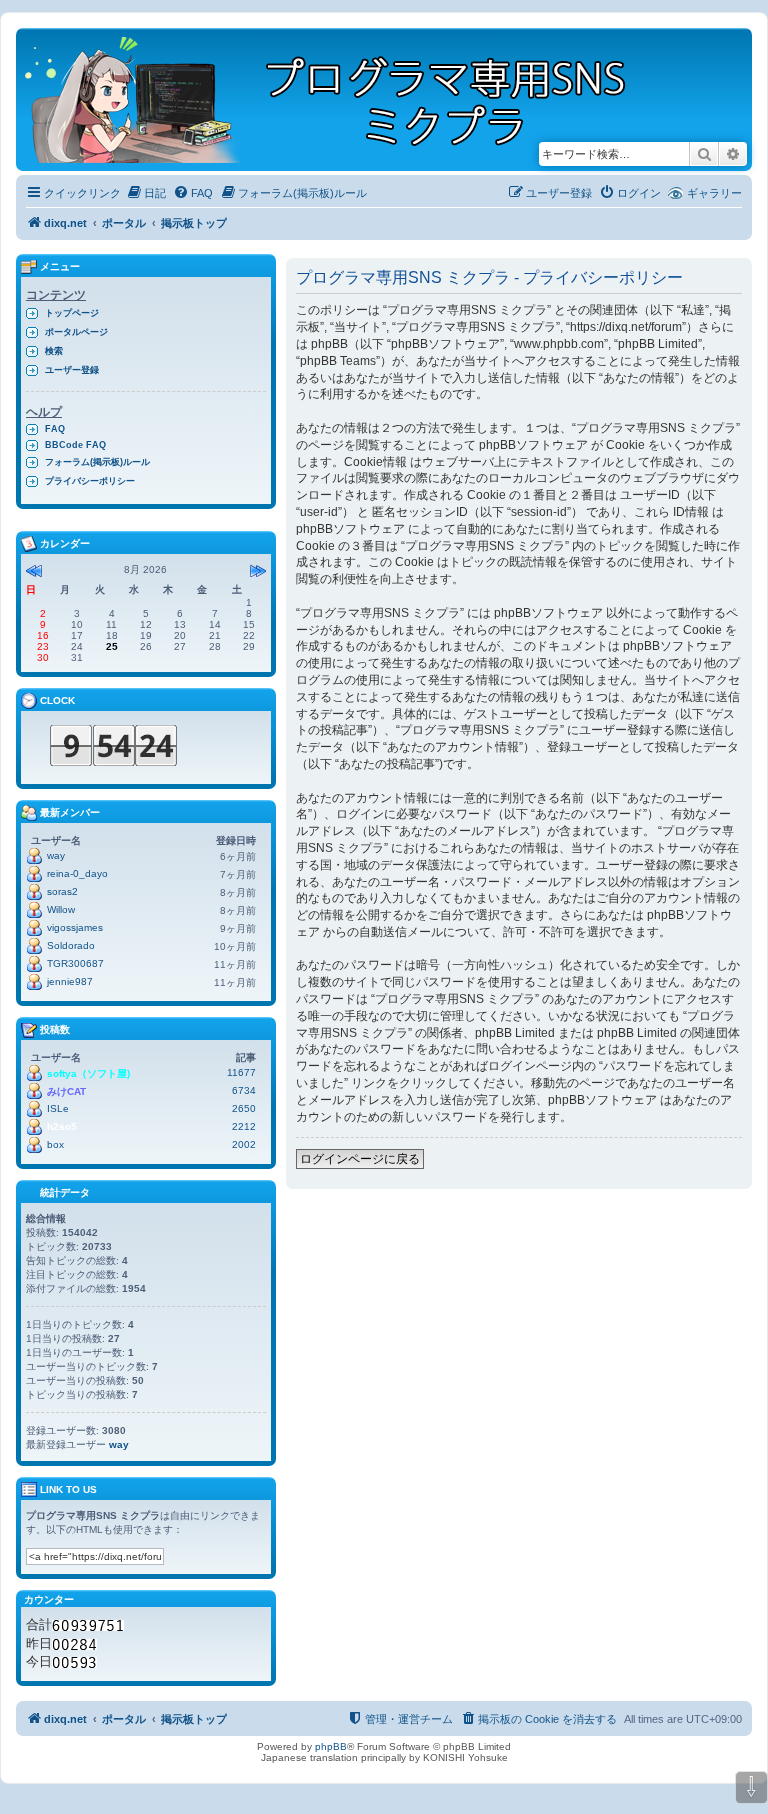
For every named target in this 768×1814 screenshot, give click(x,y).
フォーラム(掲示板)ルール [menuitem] (97, 462)
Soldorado (71, 945)
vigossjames (75, 927)
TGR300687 (75, 963)
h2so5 (62, 1126)
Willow (61, 909)
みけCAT (66, 1091)
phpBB (331, 1746)
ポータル (124, 223)
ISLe (58, 1108)
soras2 (62, 891)
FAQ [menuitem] (55, 429)
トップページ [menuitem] (72, 313)
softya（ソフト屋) (88, 1073)
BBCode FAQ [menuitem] (75, 445)
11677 (241, 1072)
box (55, 1144)
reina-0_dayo (77, 873)
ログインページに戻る (360, 1159)
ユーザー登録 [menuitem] (72, 370)
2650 (244, 1108)
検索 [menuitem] (54, 351)
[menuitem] (146, 193)
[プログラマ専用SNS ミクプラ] (342, 99)
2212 (244, 1126)
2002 (244, 1144)
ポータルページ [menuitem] (76, 332)
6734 (244, 1090)
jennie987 (70, 981)
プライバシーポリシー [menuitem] (90, 481)
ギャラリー (714, 193)
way (56, 855)
